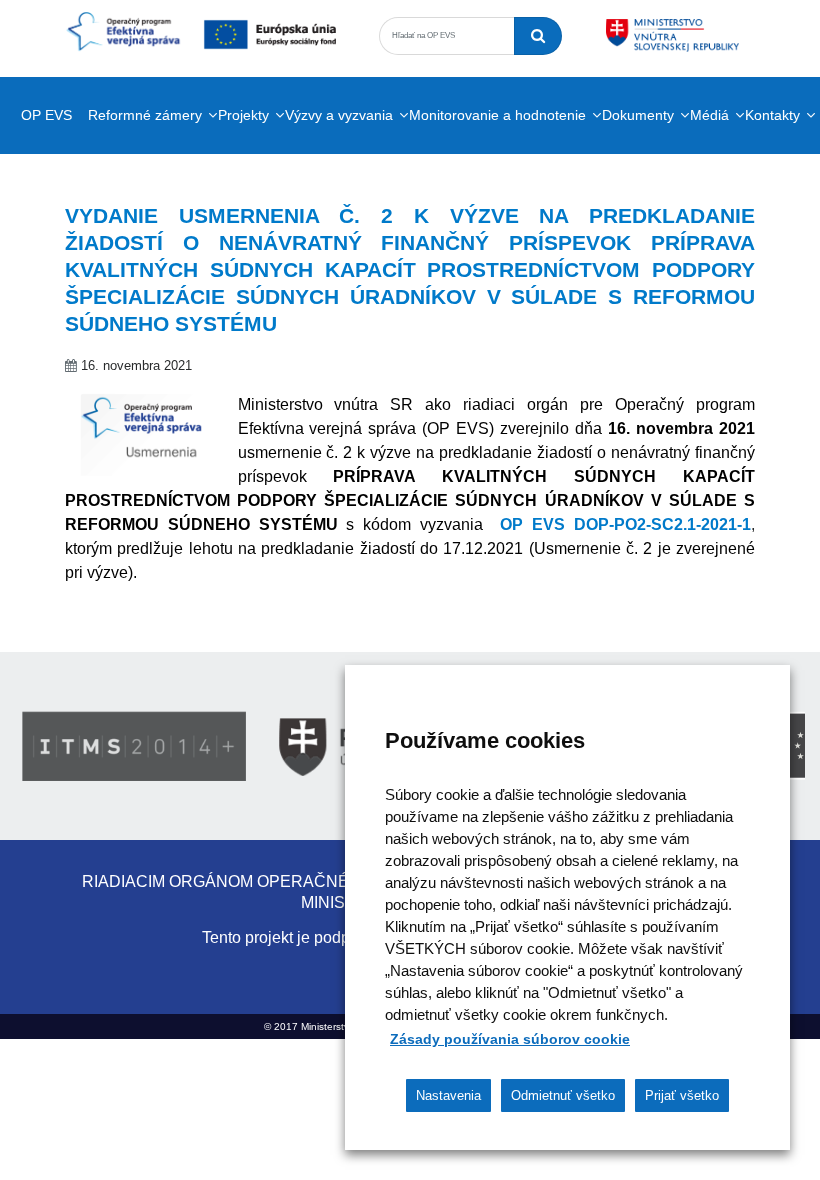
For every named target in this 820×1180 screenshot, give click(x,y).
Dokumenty (638, 115)
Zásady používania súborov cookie (510, 1039)
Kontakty (772, 115)
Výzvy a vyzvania (339, 115)
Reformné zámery (145, 115)
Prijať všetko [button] (682, 1095)
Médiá (709, 115)
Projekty (243, 115)
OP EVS (46, 115)
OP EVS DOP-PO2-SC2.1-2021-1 (625, 524)
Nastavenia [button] (448, 1095)
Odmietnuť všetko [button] (563, 1095)
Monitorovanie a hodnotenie (497, 115)
